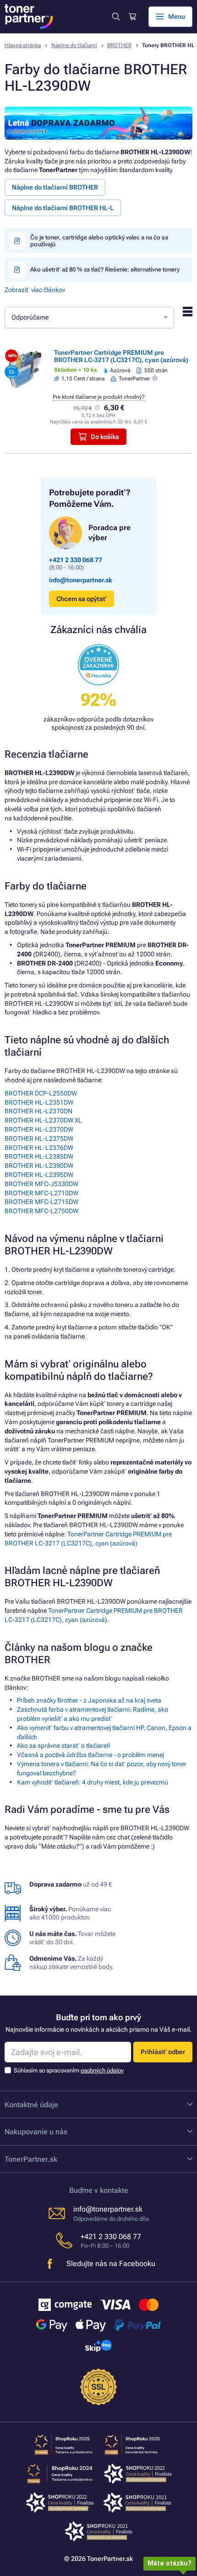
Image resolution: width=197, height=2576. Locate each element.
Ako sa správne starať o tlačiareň (64, 1746)
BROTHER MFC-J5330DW (41, 1184)
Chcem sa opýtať (82, 599)
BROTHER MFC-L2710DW (41, 1193)
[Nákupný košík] (132, 17)
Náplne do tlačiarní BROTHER (55, 187)
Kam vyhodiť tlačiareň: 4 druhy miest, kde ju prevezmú (93, 1782)
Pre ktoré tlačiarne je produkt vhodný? (99, 397)
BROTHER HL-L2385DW (39, 1156)
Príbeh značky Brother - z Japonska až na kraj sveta (89, 1700)
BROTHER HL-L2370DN (38, 1111)
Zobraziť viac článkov (35, 290)
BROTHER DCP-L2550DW (41, 1093)
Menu (177, 16)
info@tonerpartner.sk (81, 580)
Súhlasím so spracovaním (69, 2070)
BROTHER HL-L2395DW (39, 1175)
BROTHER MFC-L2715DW (41, 1202)
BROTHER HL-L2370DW (39, 1129)
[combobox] (89, 317)
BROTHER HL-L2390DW (39, 1166)
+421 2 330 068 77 (76, 560)
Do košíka (105, 437)
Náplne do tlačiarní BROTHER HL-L (63, 208)
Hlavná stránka (23, 45)
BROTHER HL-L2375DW (39, 1139)
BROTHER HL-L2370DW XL (43, 1120)
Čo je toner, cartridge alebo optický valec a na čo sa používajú (99, 241)
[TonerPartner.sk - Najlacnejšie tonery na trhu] (29, 16)
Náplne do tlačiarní (74, 45)
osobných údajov (102, 2070)
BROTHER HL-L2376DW (39, 1148)
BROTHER (119, 45)
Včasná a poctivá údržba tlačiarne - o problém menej (90, 1755)
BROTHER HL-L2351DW (39, 1102)
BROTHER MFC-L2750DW (41, 1211)
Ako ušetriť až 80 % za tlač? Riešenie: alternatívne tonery (105, 269)
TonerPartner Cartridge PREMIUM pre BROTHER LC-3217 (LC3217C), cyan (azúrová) (121, 356)
